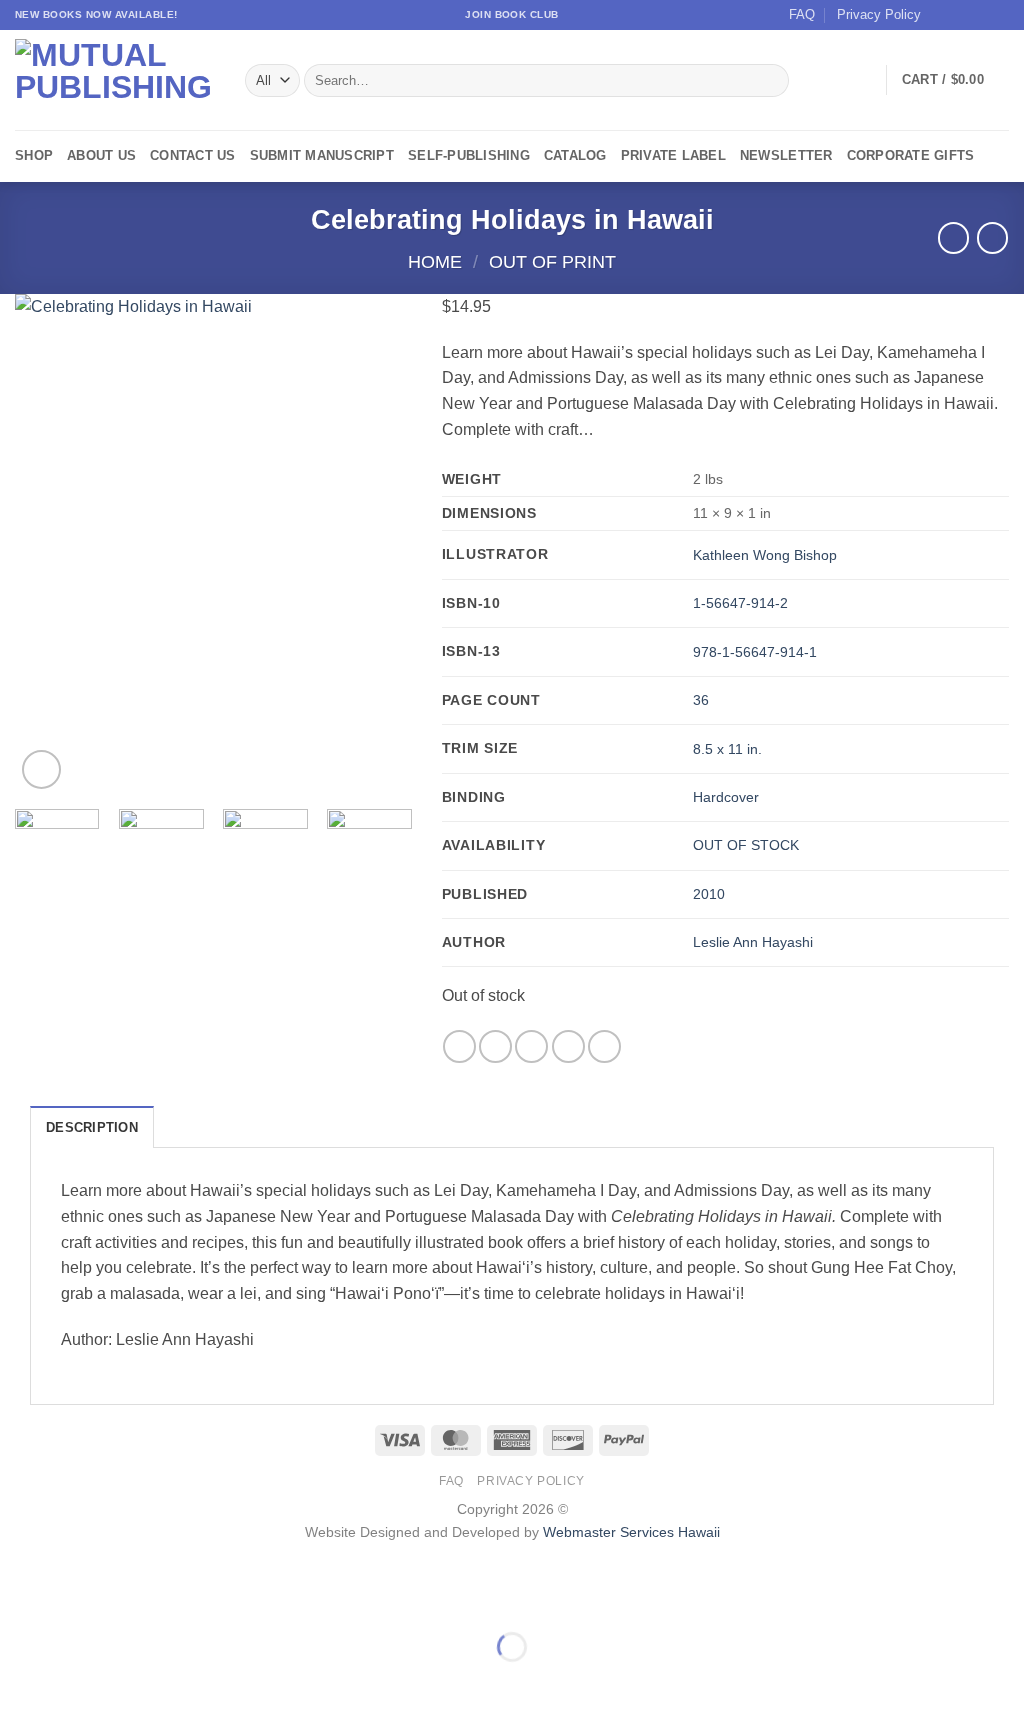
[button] (955, 80)
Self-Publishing (469, 155)
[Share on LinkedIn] (604, 1046)
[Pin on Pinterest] (568, 1046)
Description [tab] (92, 1127)
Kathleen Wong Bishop (765, 555)
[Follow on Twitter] (980, 15)
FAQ (802, 14)
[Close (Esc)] (195, 1597)
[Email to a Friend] (531, 1046)
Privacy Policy (879, 14)
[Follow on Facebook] (942, 15)
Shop (34, 155)
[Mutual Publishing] (115, 80)
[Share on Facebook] (459, 1046)
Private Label (673, 155)
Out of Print (552, 261)
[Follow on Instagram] (961, 15)
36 (701, 700)
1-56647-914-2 (740, 603)
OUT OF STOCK (746, 845)
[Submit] (769, 81)
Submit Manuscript (322, 155)
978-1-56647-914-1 (755, 652)
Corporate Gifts (911, 155)
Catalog (575, 155)
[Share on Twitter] (495, 1046)
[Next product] (953, 237)
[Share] (136, 1597)
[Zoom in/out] (19, 1597)
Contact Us (193, 155)
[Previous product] (992, 237)
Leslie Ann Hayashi (753, 942)
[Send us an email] (999, 15)
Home (435, 261)
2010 (709, 894)
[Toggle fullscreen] (78, 1597)
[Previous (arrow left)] (19, 1681)
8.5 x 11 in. (727, 749)
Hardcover (726, 797)
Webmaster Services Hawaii (631, 1532)
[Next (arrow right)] (78, 1681)
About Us (101, 155)
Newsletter (786, 155)
